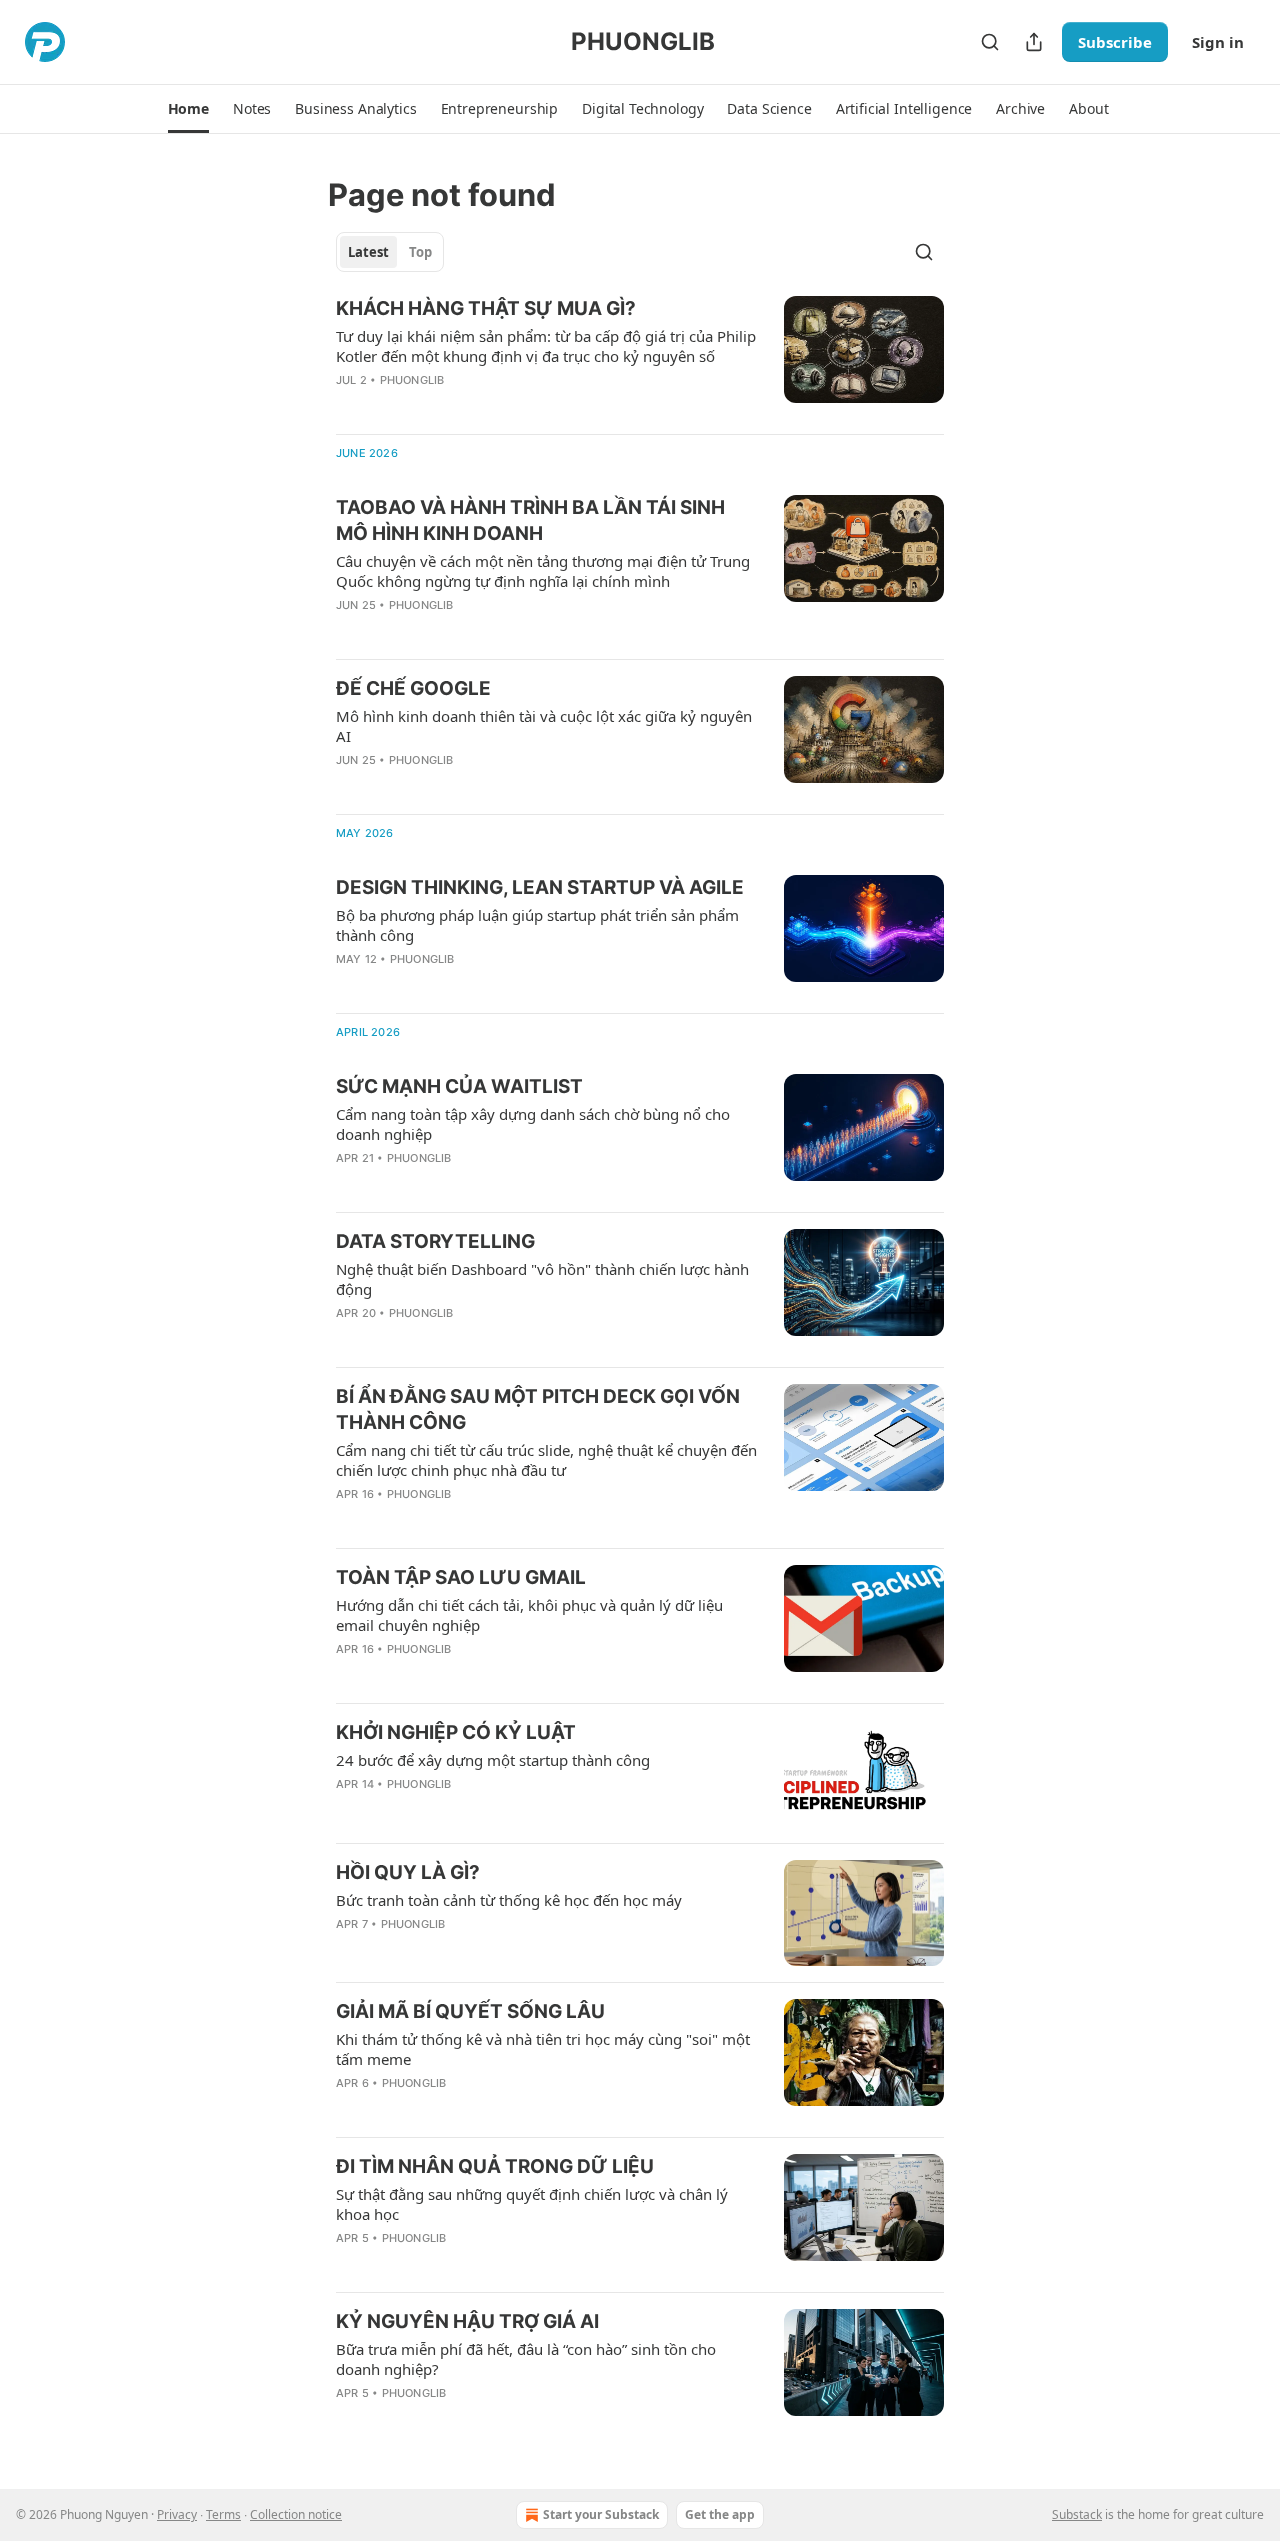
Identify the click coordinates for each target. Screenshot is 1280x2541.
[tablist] (390, 252)
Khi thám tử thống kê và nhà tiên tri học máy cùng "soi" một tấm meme (543, 2049)
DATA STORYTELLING (435, 1241)
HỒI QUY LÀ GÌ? (408, 1872)
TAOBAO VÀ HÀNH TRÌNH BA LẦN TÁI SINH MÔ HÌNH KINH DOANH (530, 520)
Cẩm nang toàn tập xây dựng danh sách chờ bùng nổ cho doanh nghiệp (533, 1124)
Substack (1077, 2514)
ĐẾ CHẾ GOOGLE (413, 688)
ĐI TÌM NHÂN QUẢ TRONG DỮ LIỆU (495, 2166)
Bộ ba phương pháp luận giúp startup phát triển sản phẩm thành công (537, 925)
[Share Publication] (1034, 42)
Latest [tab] (368, 252)
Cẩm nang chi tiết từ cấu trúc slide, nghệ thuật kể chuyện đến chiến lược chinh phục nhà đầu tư (546, 1460)
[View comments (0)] (489, 406)
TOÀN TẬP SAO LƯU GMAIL (461, 1577)
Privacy (177, 2514)
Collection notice (296, 2514)
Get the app (720, 2514)
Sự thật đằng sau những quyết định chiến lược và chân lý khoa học (532, 2204)
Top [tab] (420, 252)
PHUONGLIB (412, 380)
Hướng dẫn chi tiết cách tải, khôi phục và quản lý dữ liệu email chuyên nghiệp (529, 1615)
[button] (188, 109)
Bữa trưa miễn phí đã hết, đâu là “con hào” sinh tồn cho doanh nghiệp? (526, 2359)
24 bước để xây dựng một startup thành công (493, 1760)
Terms (223, 2514)
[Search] (990, 42)
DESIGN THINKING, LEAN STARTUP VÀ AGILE (540, 887)
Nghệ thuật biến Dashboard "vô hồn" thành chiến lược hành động (542, 1279)
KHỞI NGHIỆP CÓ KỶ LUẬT (456, 1732)
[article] (640, 357)
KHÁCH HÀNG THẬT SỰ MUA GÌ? (486, 308)
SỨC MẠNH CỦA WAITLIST (459, 1086)
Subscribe (1115, 42)
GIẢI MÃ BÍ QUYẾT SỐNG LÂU (470, 2011)
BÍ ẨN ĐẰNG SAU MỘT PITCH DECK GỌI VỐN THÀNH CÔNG (538, 1409)
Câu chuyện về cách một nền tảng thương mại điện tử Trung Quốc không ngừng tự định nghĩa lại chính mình (543, 571)
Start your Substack (601, 2514)
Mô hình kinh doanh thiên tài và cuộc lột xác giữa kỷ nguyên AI (544, 726)
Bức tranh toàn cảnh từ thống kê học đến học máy (509, 1900)
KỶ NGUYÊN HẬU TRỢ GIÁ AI (467, 2321)
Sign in (1218, 42)
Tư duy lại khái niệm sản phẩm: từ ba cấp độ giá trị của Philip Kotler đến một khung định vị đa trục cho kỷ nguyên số (546, 346)
